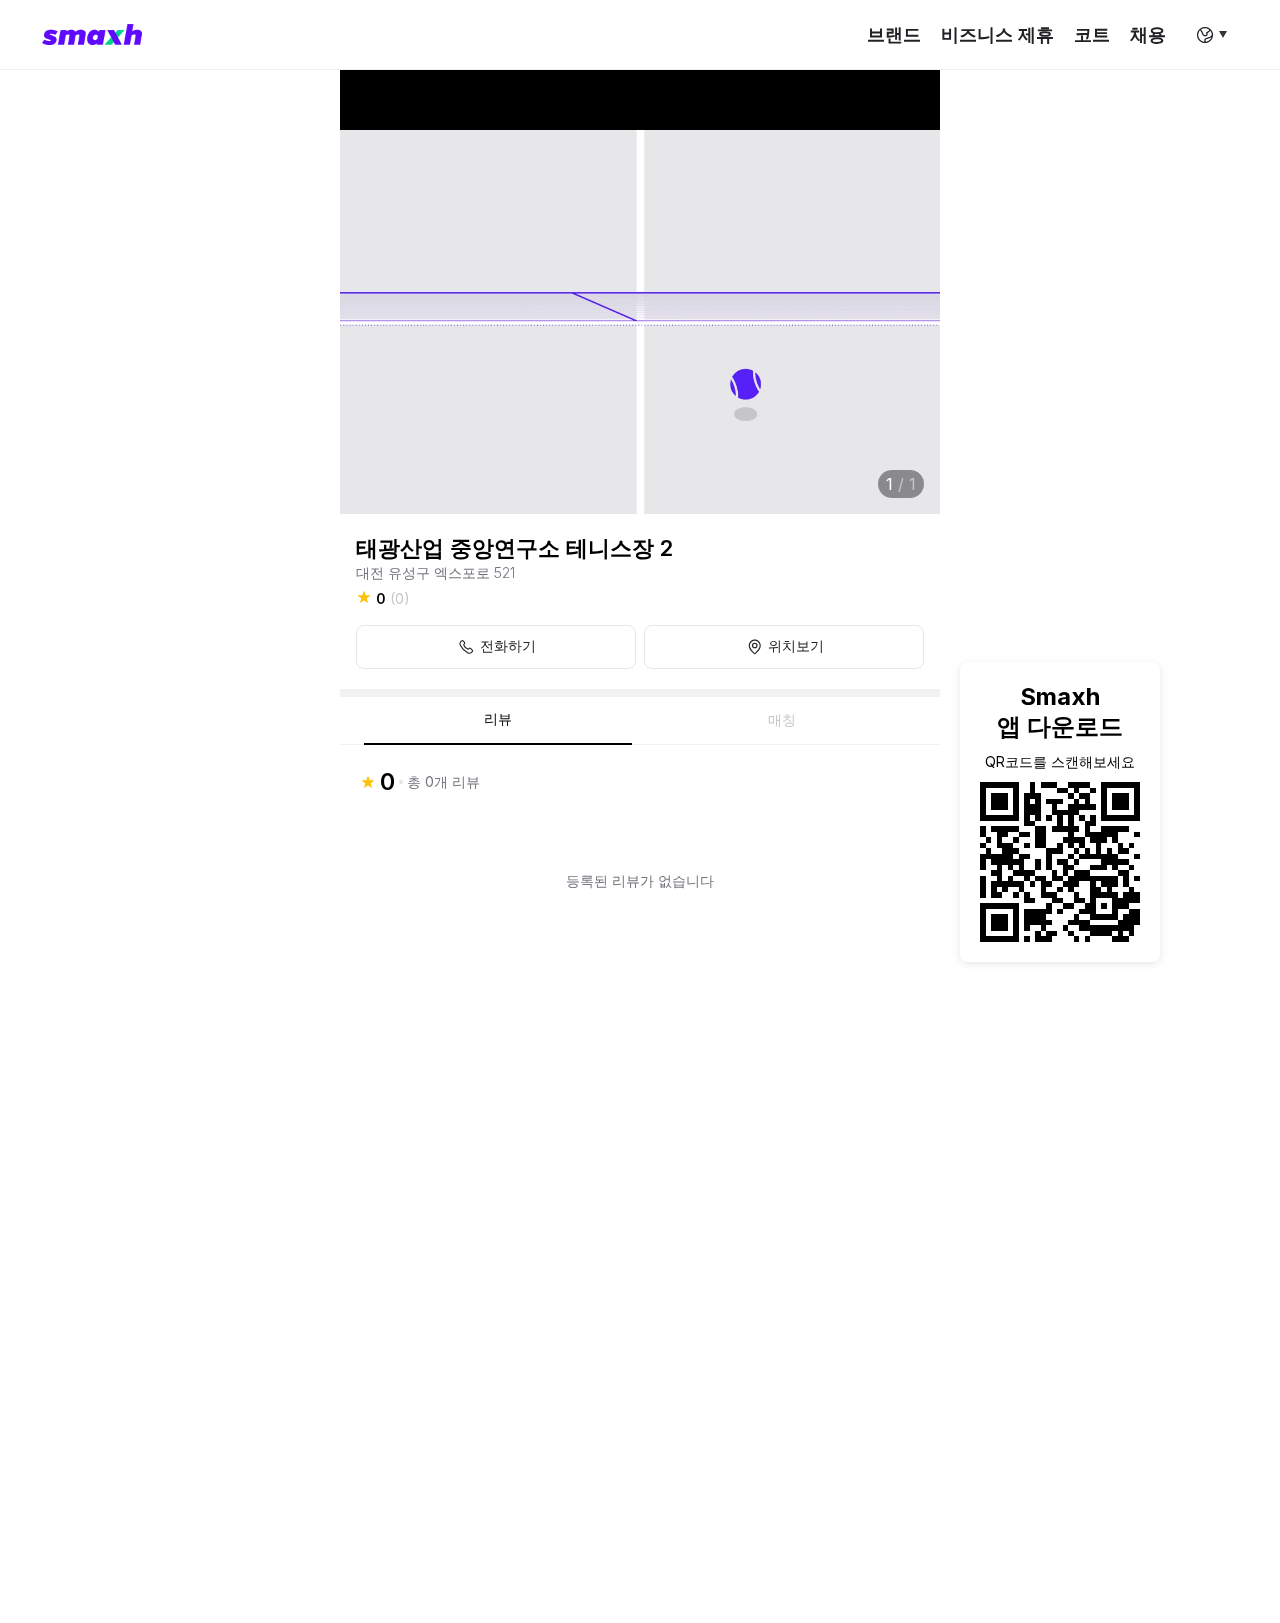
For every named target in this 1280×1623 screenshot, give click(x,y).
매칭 (782, 720)
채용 (1148, 34)
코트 (1092, 34)
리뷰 (498, 719)
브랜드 (894, 34)
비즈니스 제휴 (997, 34)
